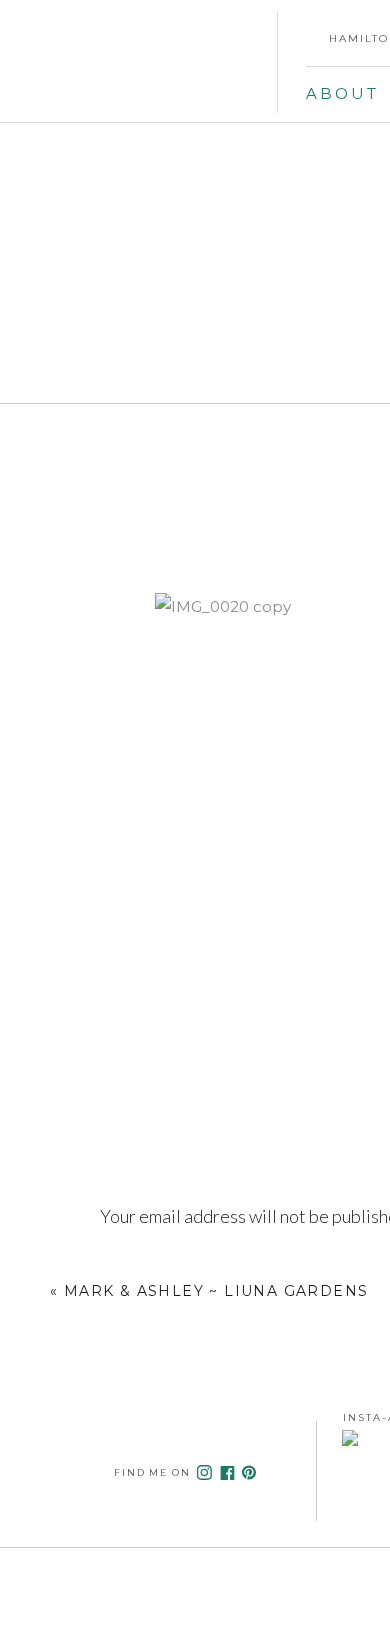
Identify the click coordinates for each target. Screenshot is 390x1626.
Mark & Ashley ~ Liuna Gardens (216, 1291)
